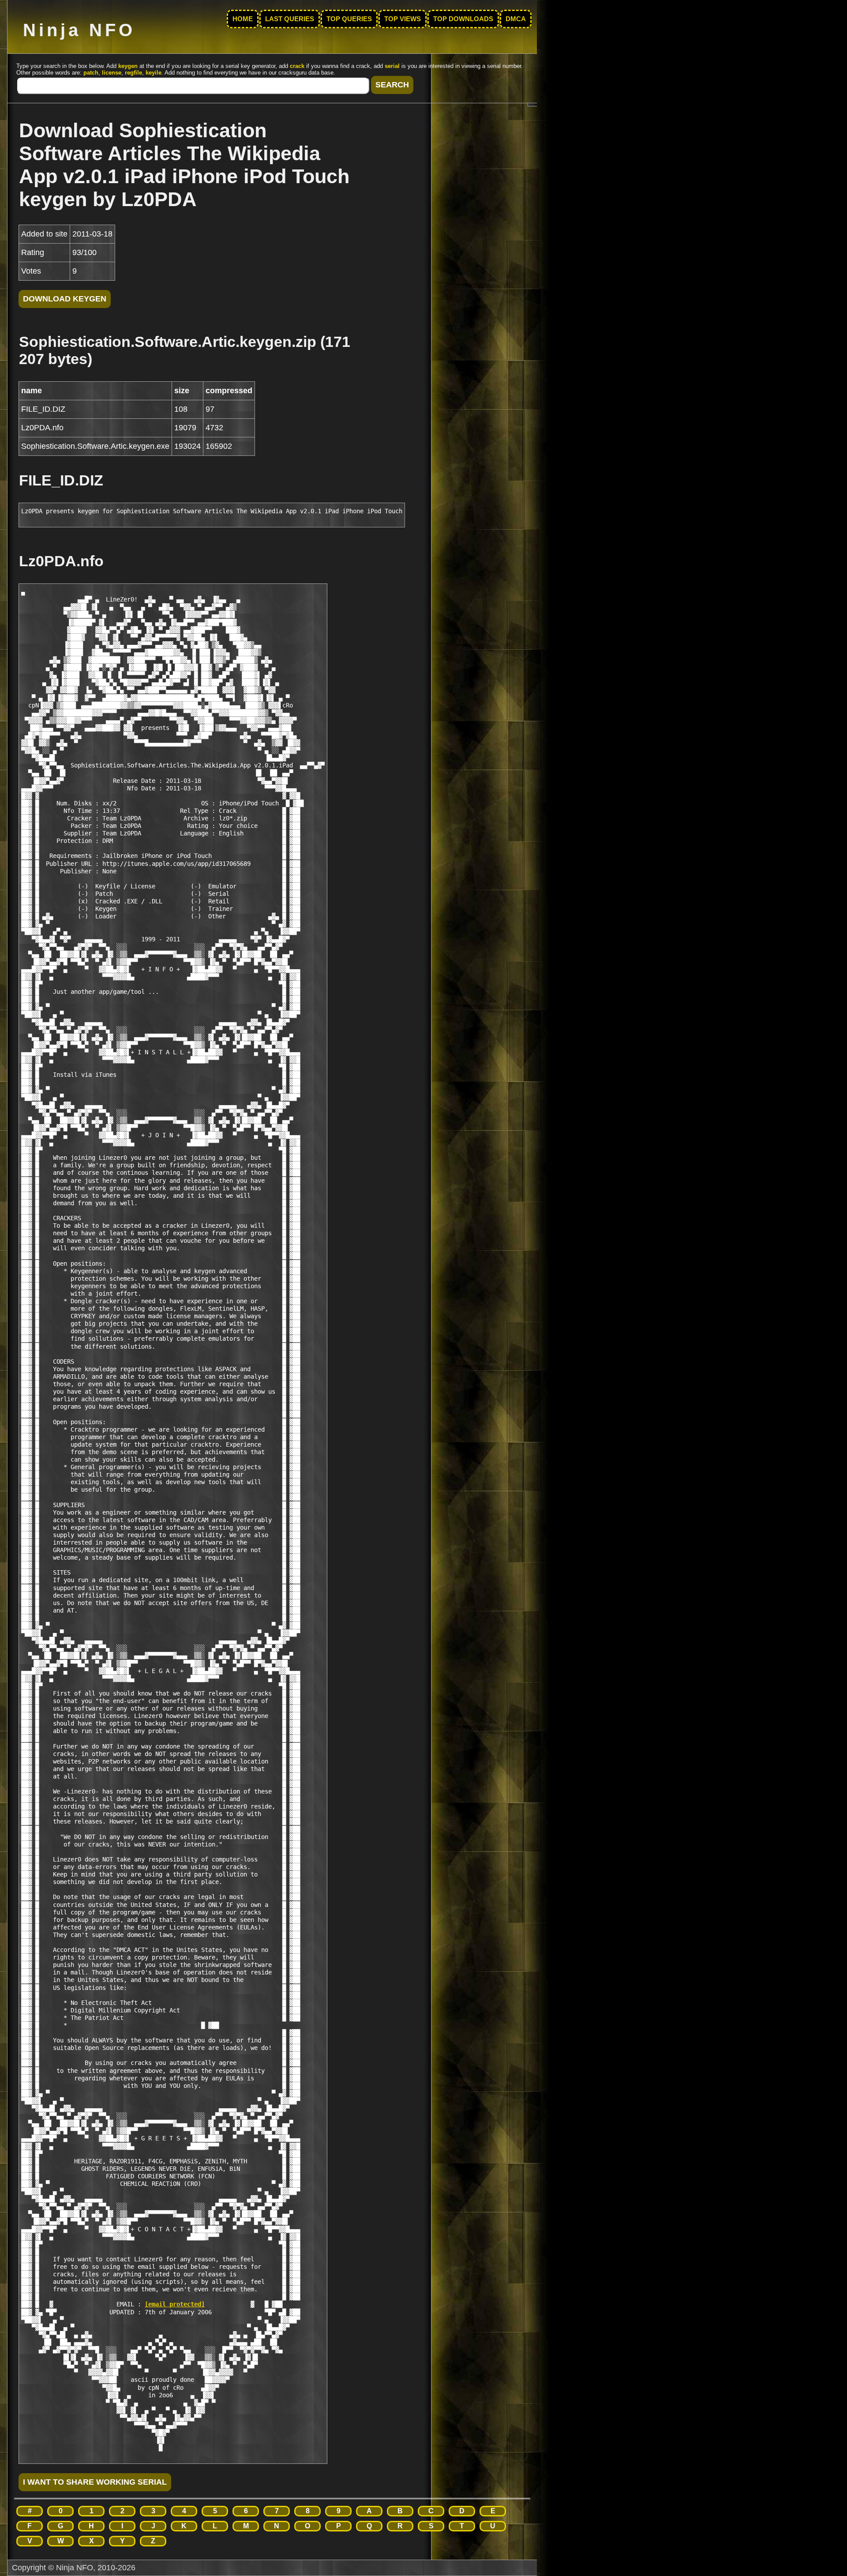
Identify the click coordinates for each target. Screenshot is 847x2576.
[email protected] (175, 2304)
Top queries (349, 19)
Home (243, 19)
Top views (403, 19)
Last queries (290, 19)
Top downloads (463, 19)
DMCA (516, 19)
